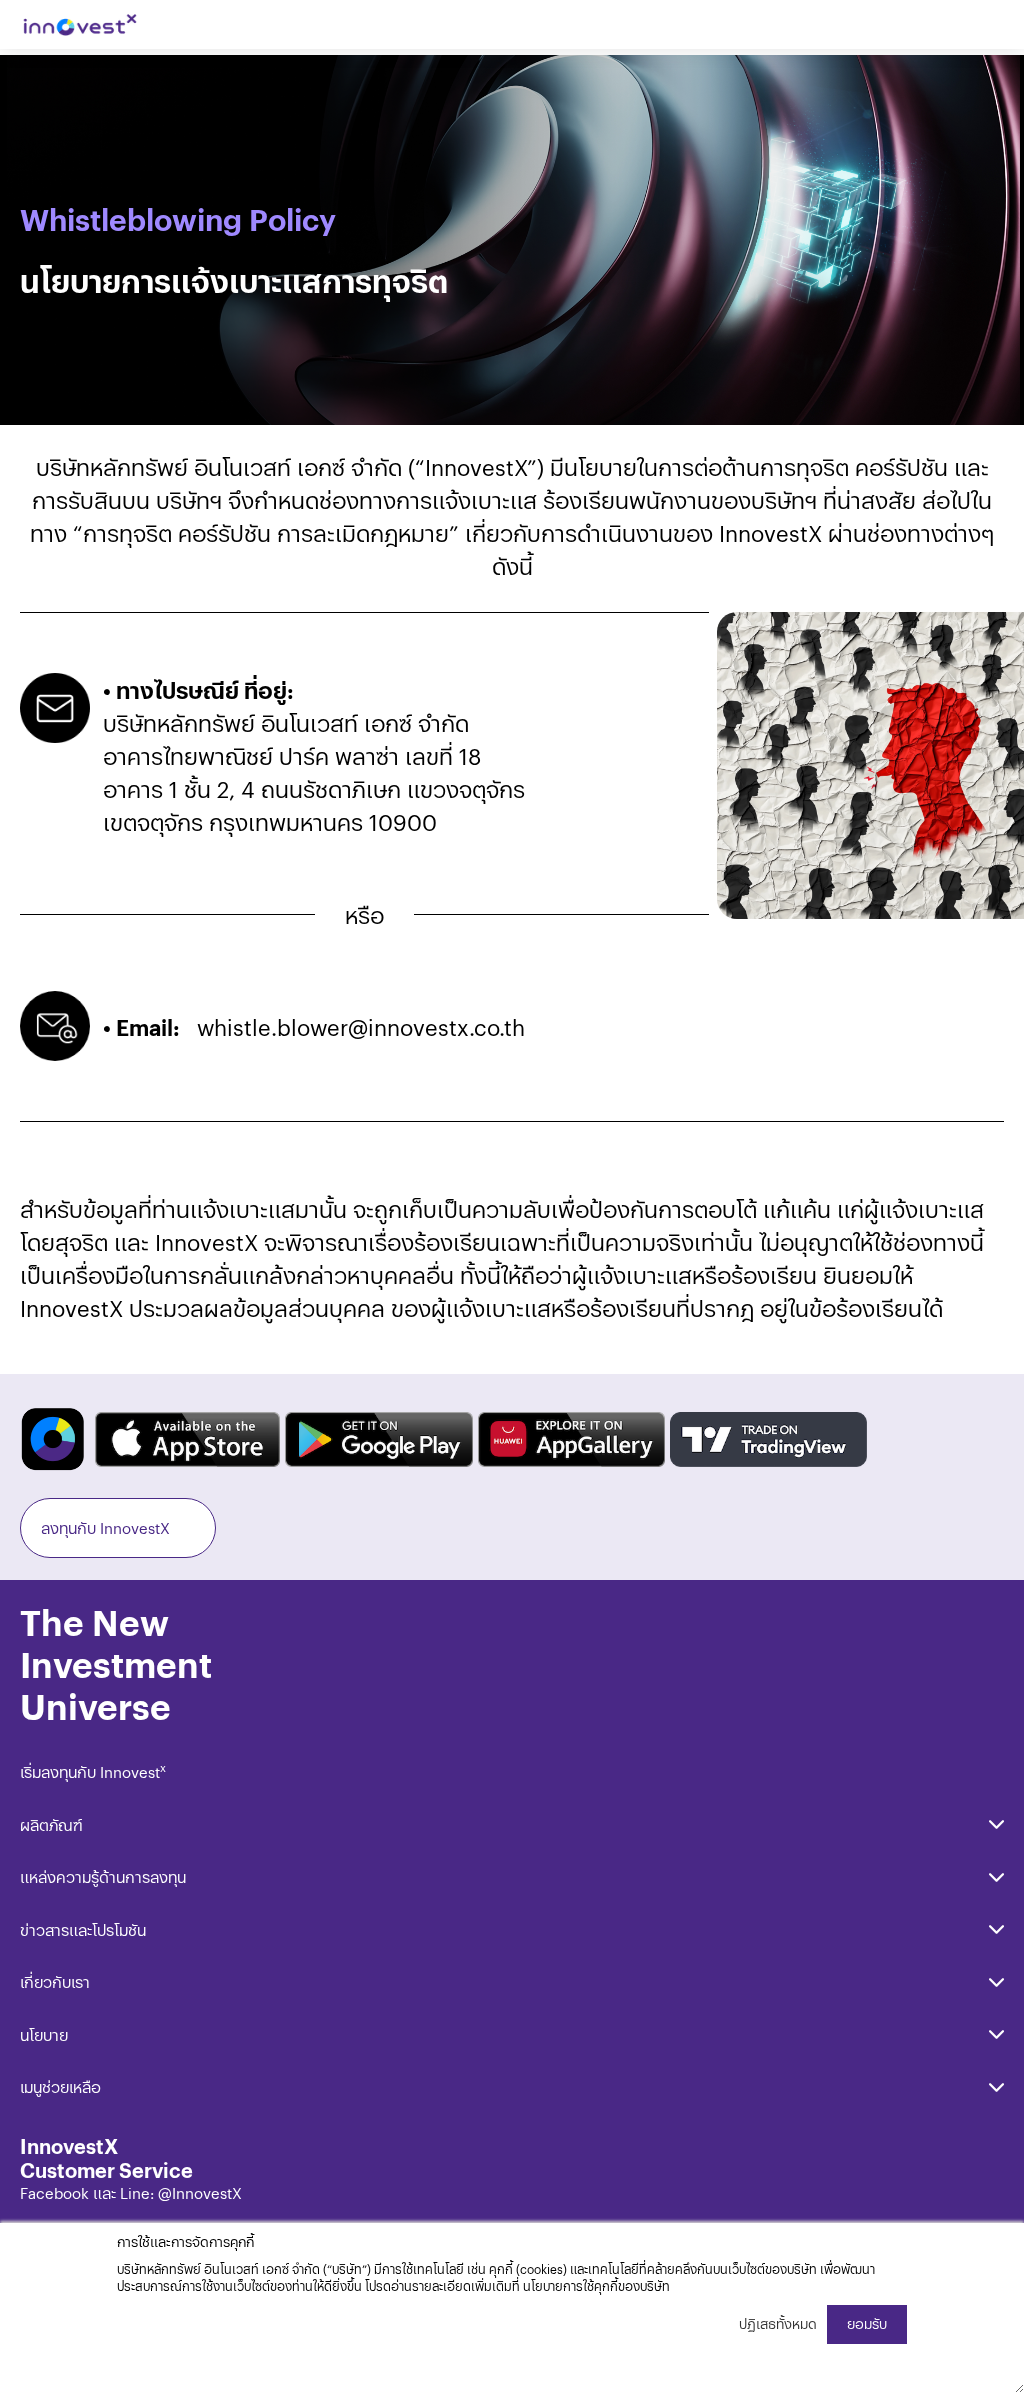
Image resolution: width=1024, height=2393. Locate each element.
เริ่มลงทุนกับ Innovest (93, 1771)
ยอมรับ (867, 2323)
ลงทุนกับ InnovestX (105, 1527)
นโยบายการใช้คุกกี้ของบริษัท (596, 2285)
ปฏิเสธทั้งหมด (778, 2323)
